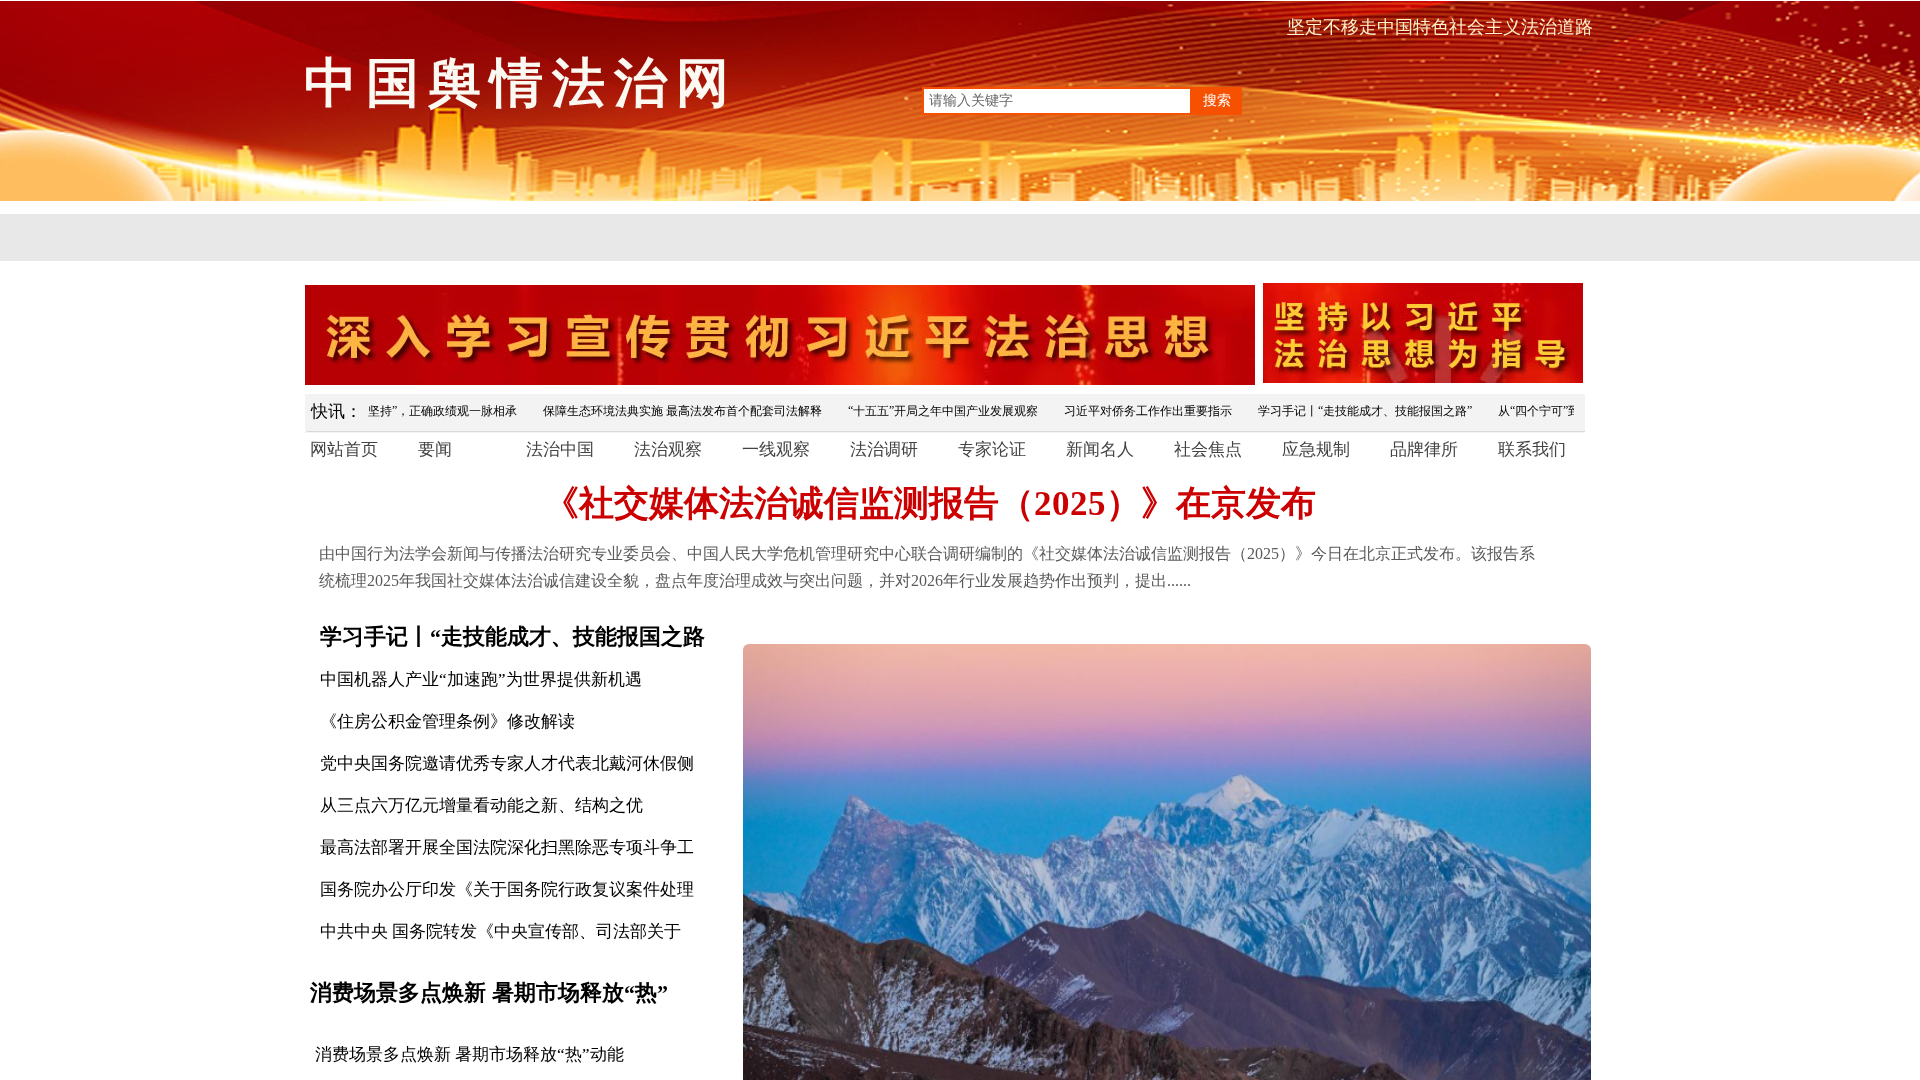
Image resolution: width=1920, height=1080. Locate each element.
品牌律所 (1424, 449)
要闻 (435, 449)
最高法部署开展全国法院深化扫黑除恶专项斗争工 (507, 847)
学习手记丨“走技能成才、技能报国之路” (1324, 411)
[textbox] (1057, 101)
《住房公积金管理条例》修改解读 (447, 721)
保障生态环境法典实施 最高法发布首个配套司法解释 (641, 411)
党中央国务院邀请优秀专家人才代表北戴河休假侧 (507, 763)
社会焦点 (1208, 449)
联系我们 (1532, 449)
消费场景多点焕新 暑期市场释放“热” (489, 992)
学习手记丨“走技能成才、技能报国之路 (512, 636)
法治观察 (668, 449)
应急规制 (1316, 449)
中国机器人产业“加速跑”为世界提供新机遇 (481, 679)
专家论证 (992, 449)
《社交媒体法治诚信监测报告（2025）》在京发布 (930, 503)
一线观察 (776, 449)
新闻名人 (1100, 449)
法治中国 (560, 449)
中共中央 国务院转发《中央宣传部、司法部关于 (500, 931)
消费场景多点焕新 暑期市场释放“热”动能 (469, 1054)
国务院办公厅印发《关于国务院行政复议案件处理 (507, 889)
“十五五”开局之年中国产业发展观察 (902, 411)
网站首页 (344, 449)
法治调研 (884, 449)
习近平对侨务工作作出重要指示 (1107, 411)
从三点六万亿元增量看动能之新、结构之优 (481, 805)
